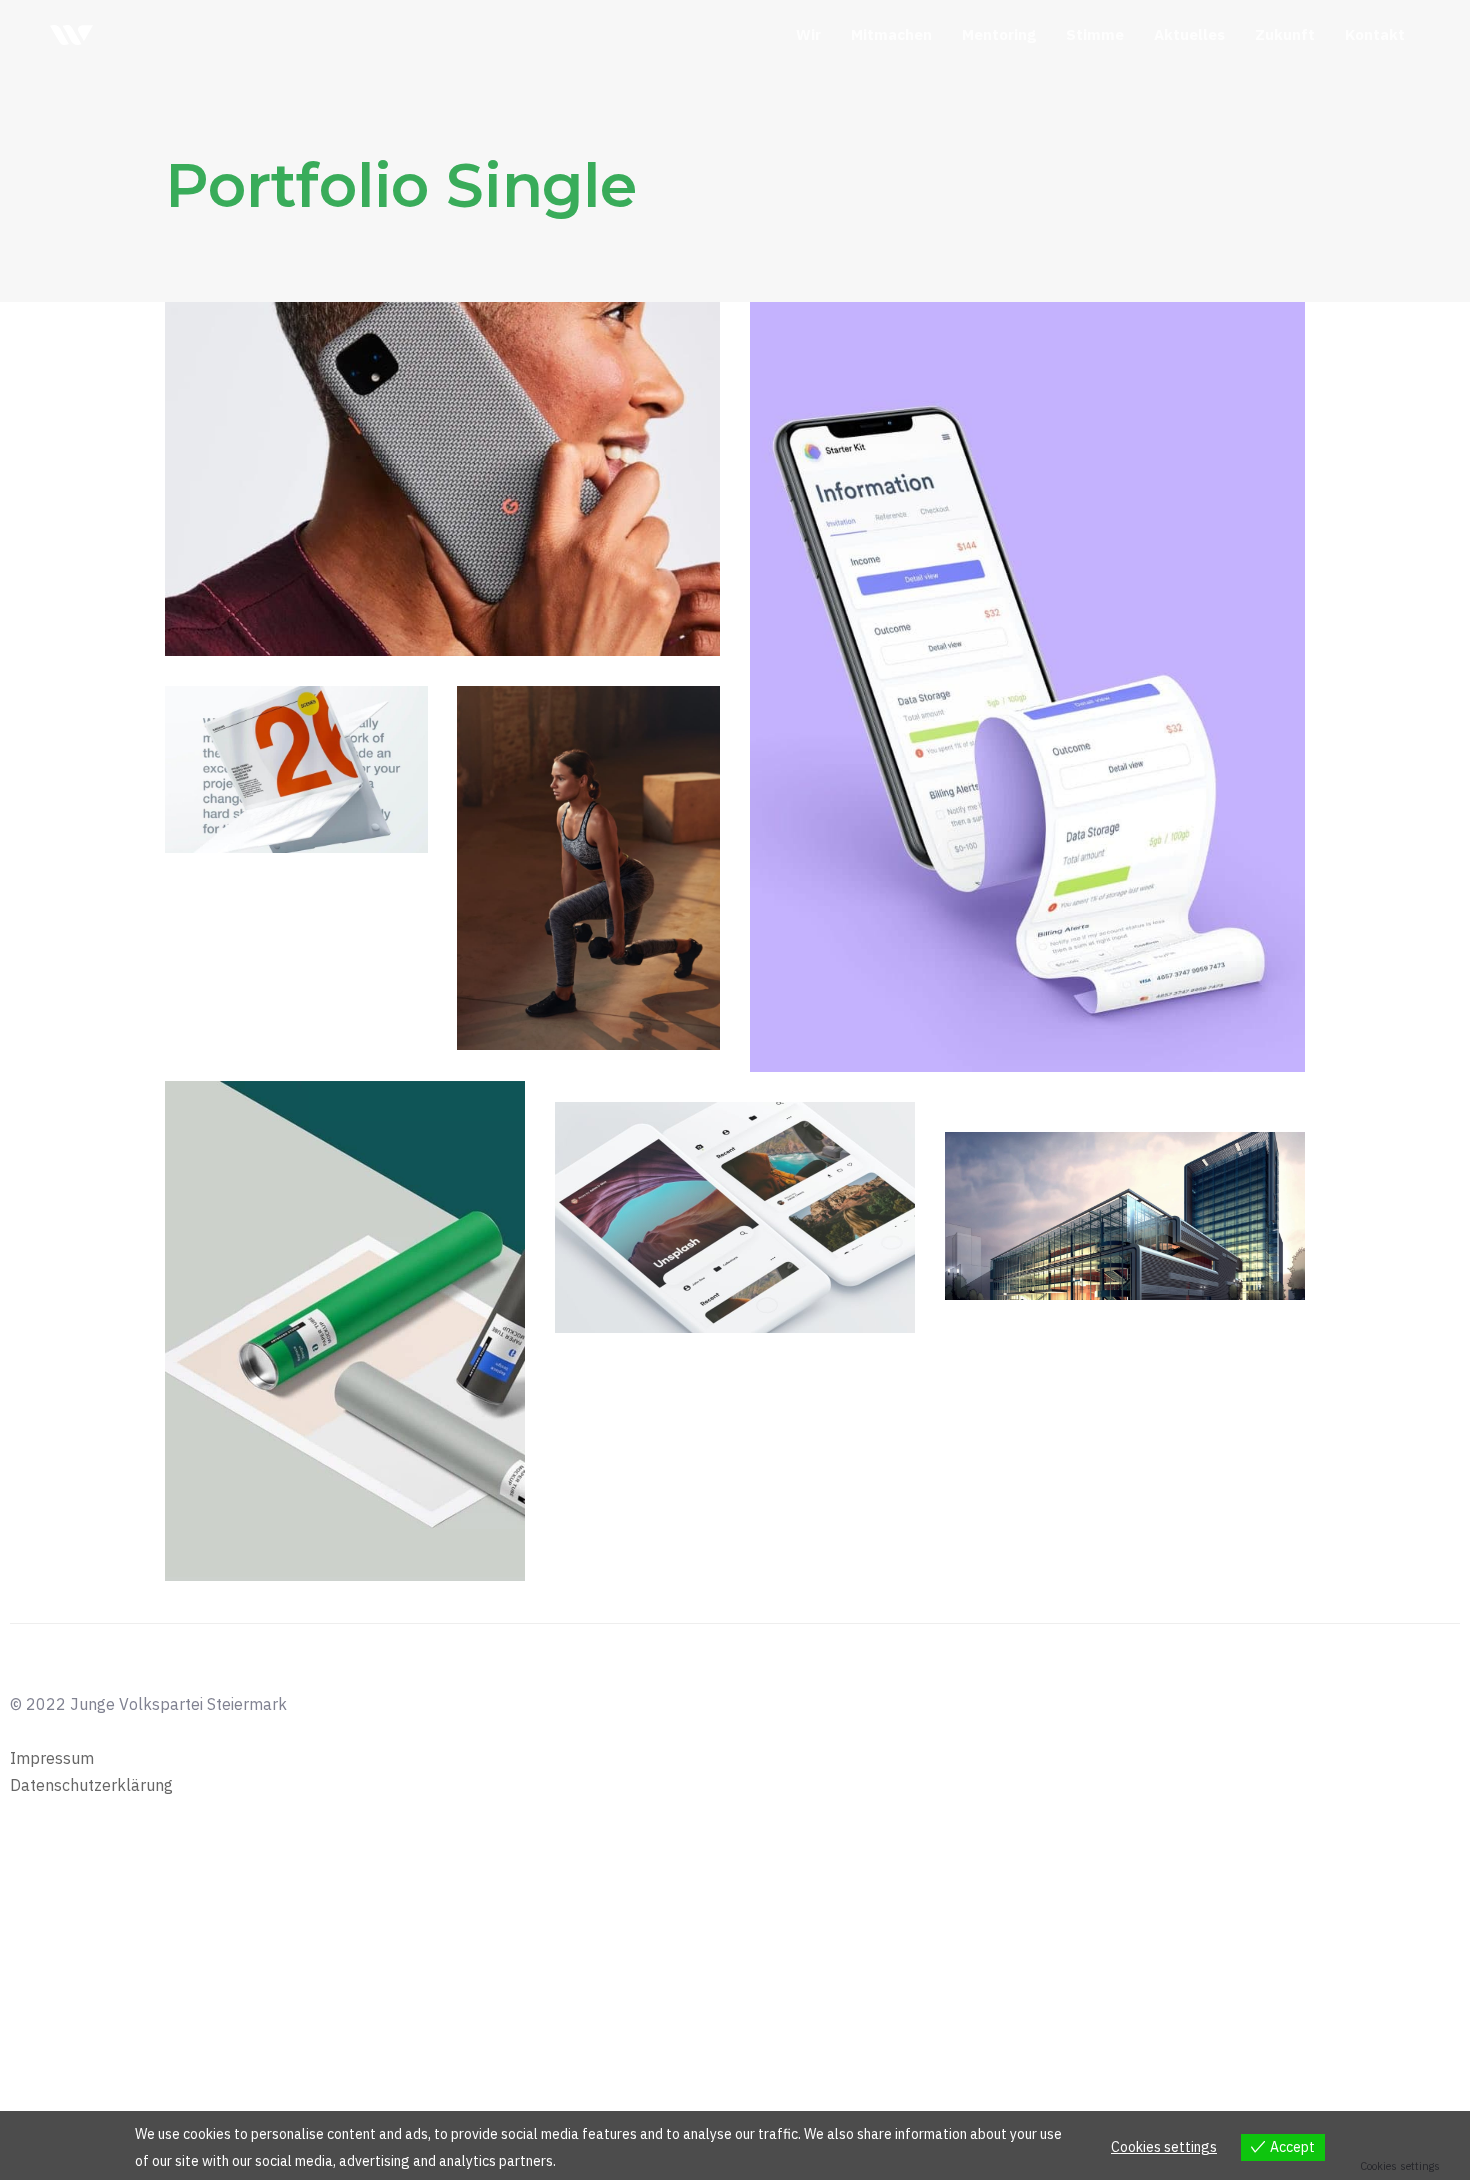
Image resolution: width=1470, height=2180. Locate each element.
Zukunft (1285, 34)
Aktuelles (1189, 34)
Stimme (1095, 34)
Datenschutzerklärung (91, 1785)
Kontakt (1375, 34)
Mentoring (999, 34)
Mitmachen (891, 34)
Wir (808, 34)
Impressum (52, 1758)
